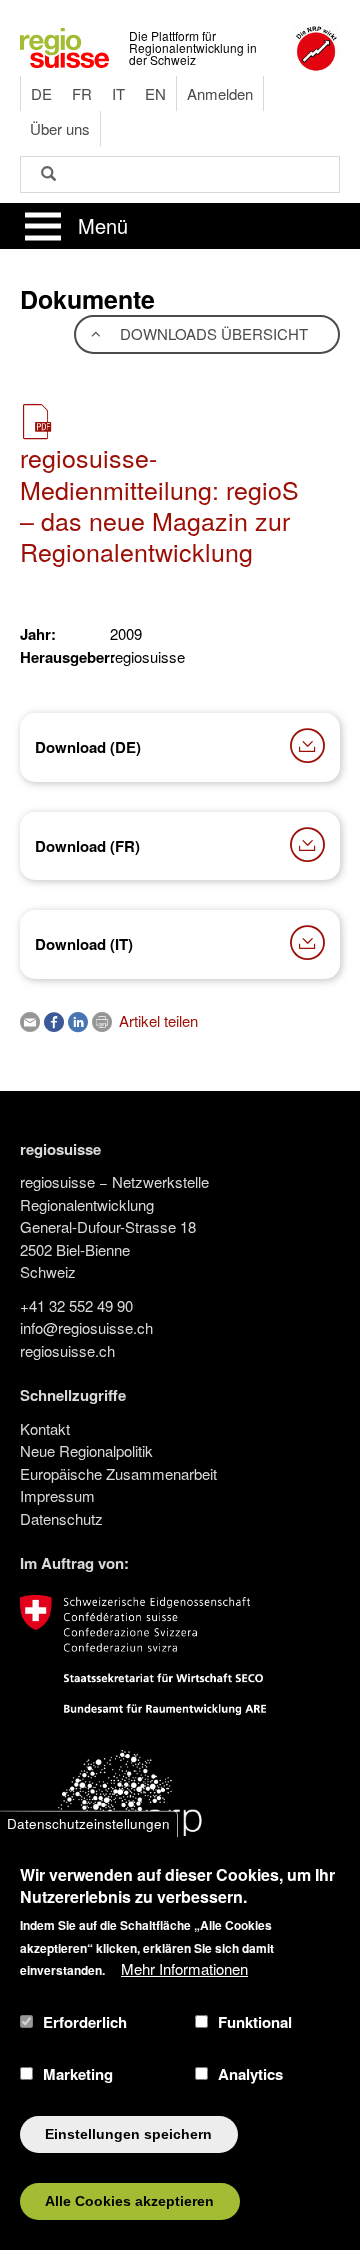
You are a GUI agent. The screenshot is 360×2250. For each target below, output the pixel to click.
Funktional (255, 2022)
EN (155, 93)
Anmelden (220, 93)
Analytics (250, 2074)
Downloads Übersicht (212, 333)
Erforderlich (85, 2022)
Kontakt (45, 1428)
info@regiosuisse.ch (86, 1327)
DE (41, 93)
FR (82, 93)
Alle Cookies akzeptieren (129, 2201)
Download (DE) (88, 747)
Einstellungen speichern (128, 2134)
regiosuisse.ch (67, 1350)
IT (118, 93)
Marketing (78, 2074)
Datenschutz (61, 1518)
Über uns (60, 128)
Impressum (57, 1495)
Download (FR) (87, 846)
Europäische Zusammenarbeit (118, 1473)
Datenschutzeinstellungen (88, 1823)
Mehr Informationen (184, 1968)
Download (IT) (84, 944)
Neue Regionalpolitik (86, 1450)
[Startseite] (64, 45)
